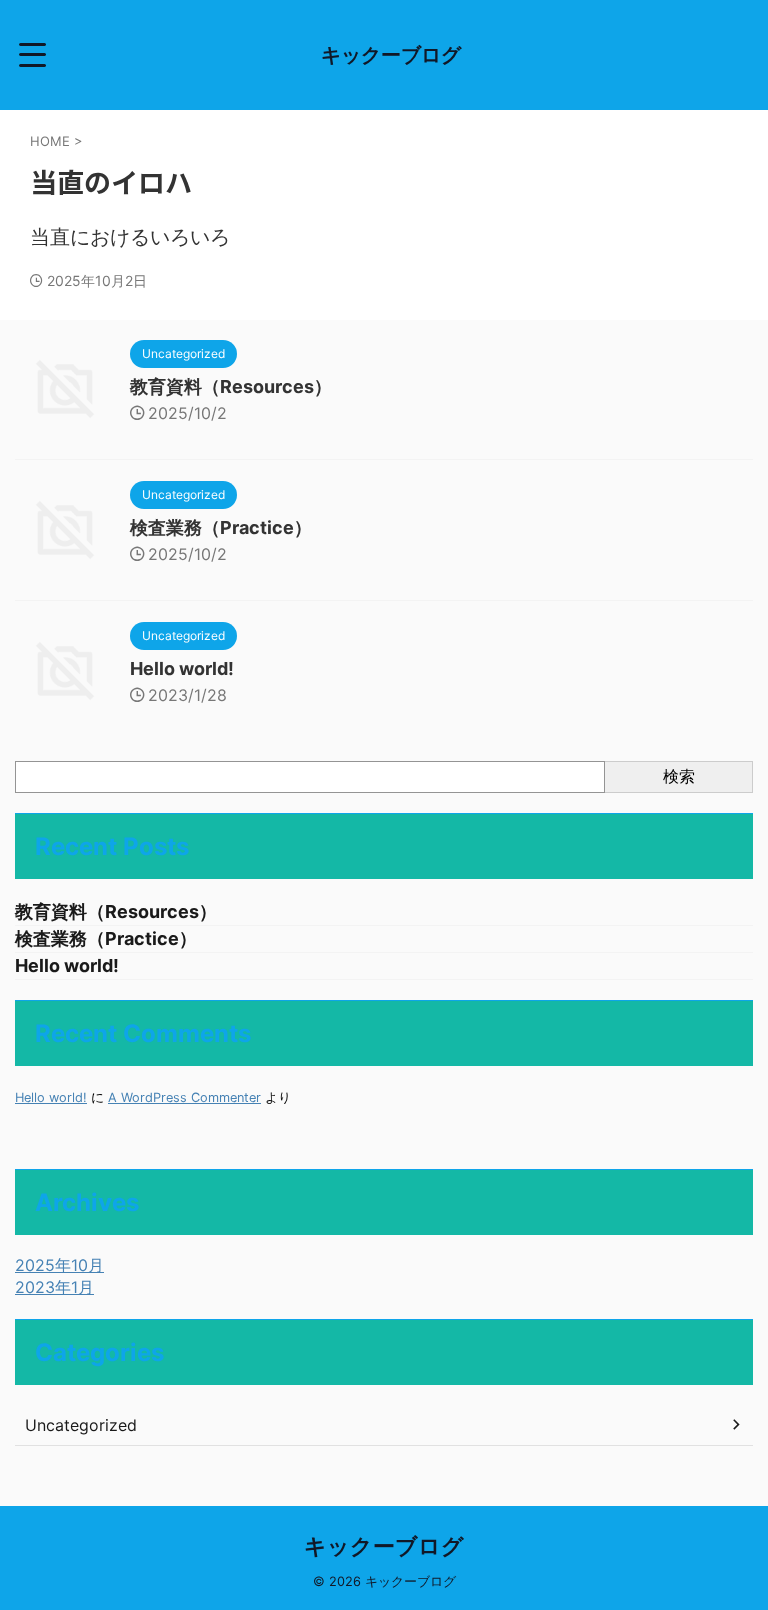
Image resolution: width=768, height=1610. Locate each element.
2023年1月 (54, 1287)
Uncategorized (81, 1425)
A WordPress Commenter (184, 1097)
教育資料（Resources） (231, 386)
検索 (679, 776)
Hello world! (182, 668)
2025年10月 (59, 1265)
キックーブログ (391, 55)
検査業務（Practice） (221, 527)
